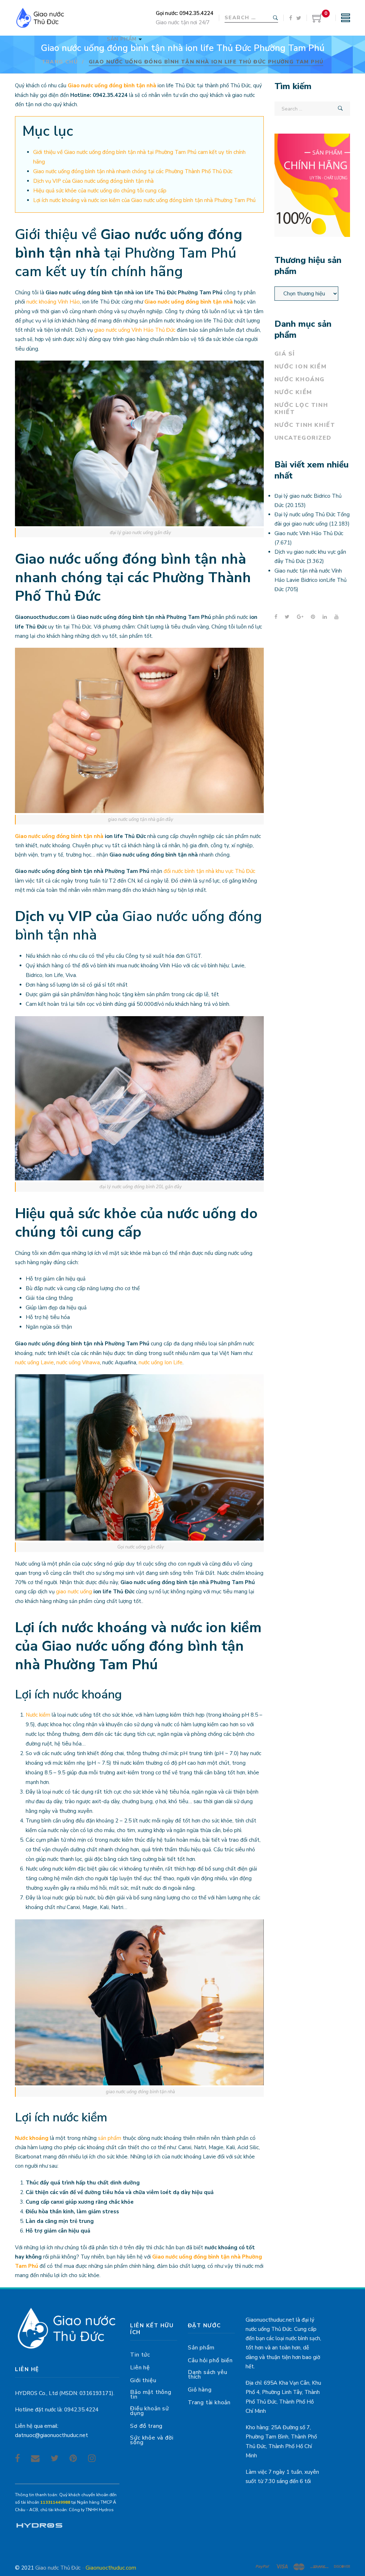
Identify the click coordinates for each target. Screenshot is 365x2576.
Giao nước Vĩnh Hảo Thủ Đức (309, 533)
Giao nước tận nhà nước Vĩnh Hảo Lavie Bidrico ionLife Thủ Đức (310, 580)
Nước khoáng (32, 2138)
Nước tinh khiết (305, 425)
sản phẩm (110, 2138)
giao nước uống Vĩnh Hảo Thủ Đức (135, 330)
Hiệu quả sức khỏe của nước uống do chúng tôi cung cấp (100, 191)
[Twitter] (299, 18)
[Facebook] (291, 18)
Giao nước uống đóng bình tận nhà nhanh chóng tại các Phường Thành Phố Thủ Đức (133, 171)
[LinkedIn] (325, 617)
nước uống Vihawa (78, 1362)
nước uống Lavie (34, 1362)
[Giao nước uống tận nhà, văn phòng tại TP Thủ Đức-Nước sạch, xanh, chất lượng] (40, 18)
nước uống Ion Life (161, 1362)
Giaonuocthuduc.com (111, 2568)
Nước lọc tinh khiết (301, 409)
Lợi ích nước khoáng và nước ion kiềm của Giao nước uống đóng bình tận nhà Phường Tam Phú (144, 200)
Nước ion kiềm (301, 367)
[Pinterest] (313, 617)
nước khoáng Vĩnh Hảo (53, 302)
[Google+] (300, 617)
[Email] (35, 2458)
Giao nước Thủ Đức (58, 2568)
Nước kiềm (38, 1715)
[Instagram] (92, 2458)
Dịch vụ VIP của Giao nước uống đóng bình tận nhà (93, 181)
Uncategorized (303, 438)
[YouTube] (336, 617)
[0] (318, 21)
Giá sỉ (285, 354)
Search (276, 18)
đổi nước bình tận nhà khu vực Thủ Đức (209, 871)
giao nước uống (74, 1592)
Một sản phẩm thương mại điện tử (39, 2526)
